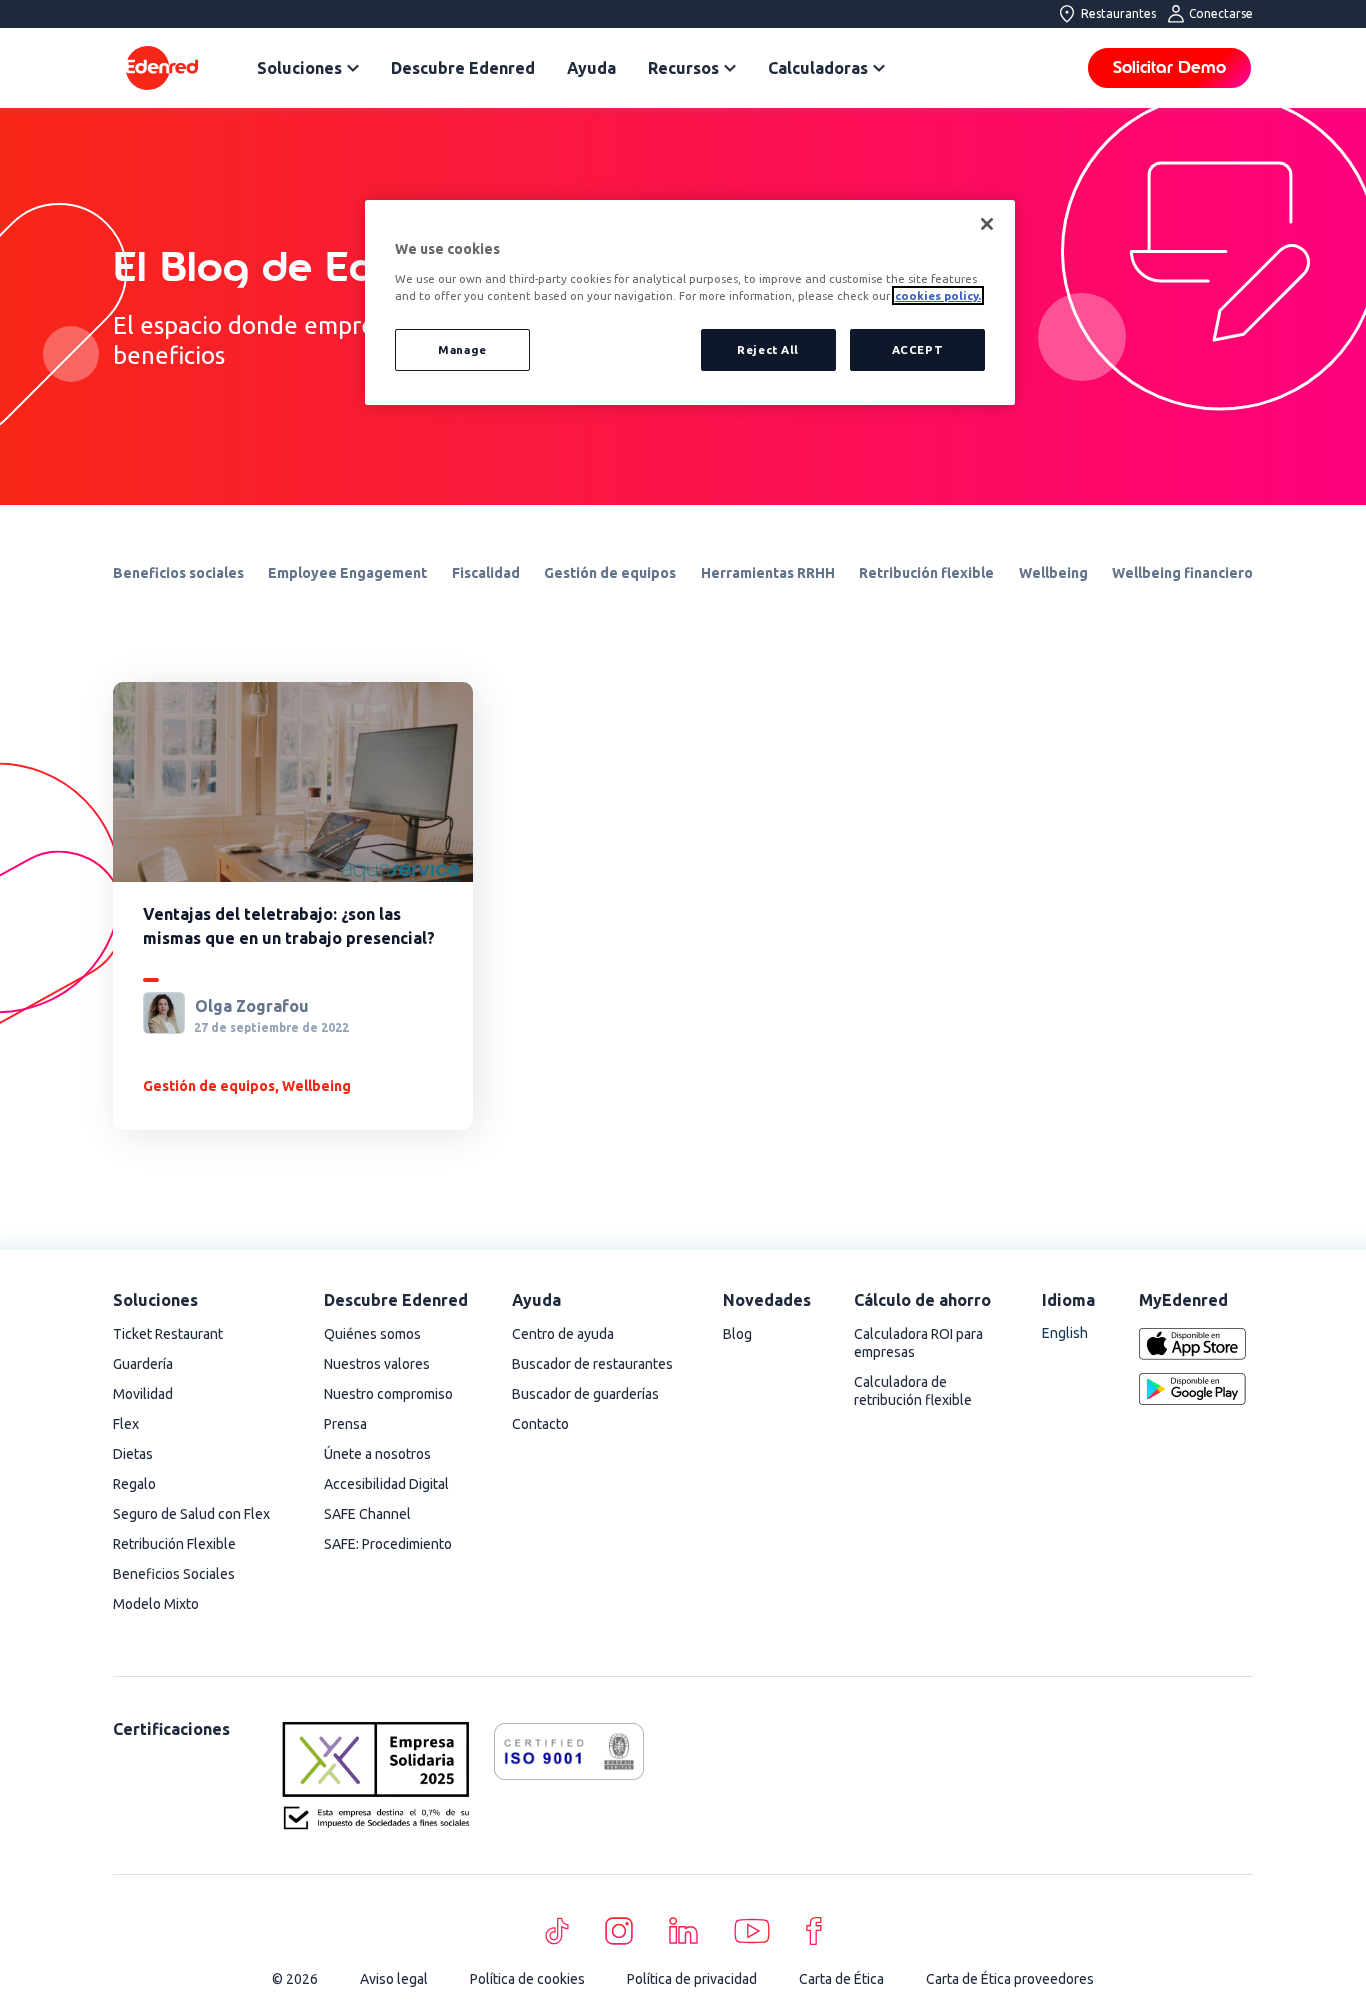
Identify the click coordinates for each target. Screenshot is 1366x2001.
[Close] (987, 224)
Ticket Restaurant (168, 1334)
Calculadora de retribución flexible (913, 1391)
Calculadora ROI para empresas (918, 1343)
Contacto (540, 1424)
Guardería (143, 1364)
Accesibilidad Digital (386, 1484)
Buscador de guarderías (585, 1394)
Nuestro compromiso (388, 1394)
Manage (462, 349)
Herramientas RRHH (768, 573)
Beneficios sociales (178, 573)
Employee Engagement (347, 573)
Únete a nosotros (377, 1454)
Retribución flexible (926, 573)
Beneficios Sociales (174, 1574)
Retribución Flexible (174, 1544)
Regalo (134, 1484)
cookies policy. (938, 295)
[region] (690, 302)
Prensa (345, 1424)
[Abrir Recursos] (730, 68)
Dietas (133, 1454)
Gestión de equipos (610, 573)
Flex (126, 1424)
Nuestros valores (377, 1364)
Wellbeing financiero (1182, 573)
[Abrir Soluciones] (353, 68)
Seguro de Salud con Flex (191, 1514)
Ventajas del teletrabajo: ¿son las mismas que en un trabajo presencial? (289, 926)
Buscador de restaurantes (592, 1364)
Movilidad (143, 1394)
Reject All (768, 349)
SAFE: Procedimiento (388, 1544)
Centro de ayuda (563, 1334)
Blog (737, 1334)
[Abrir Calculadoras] (879, 68)
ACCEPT (917, 349)
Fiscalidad (486, 573)
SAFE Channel (367, 1514)
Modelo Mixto (156, 1604)
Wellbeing (1053, 573)
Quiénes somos (372, 1334)
